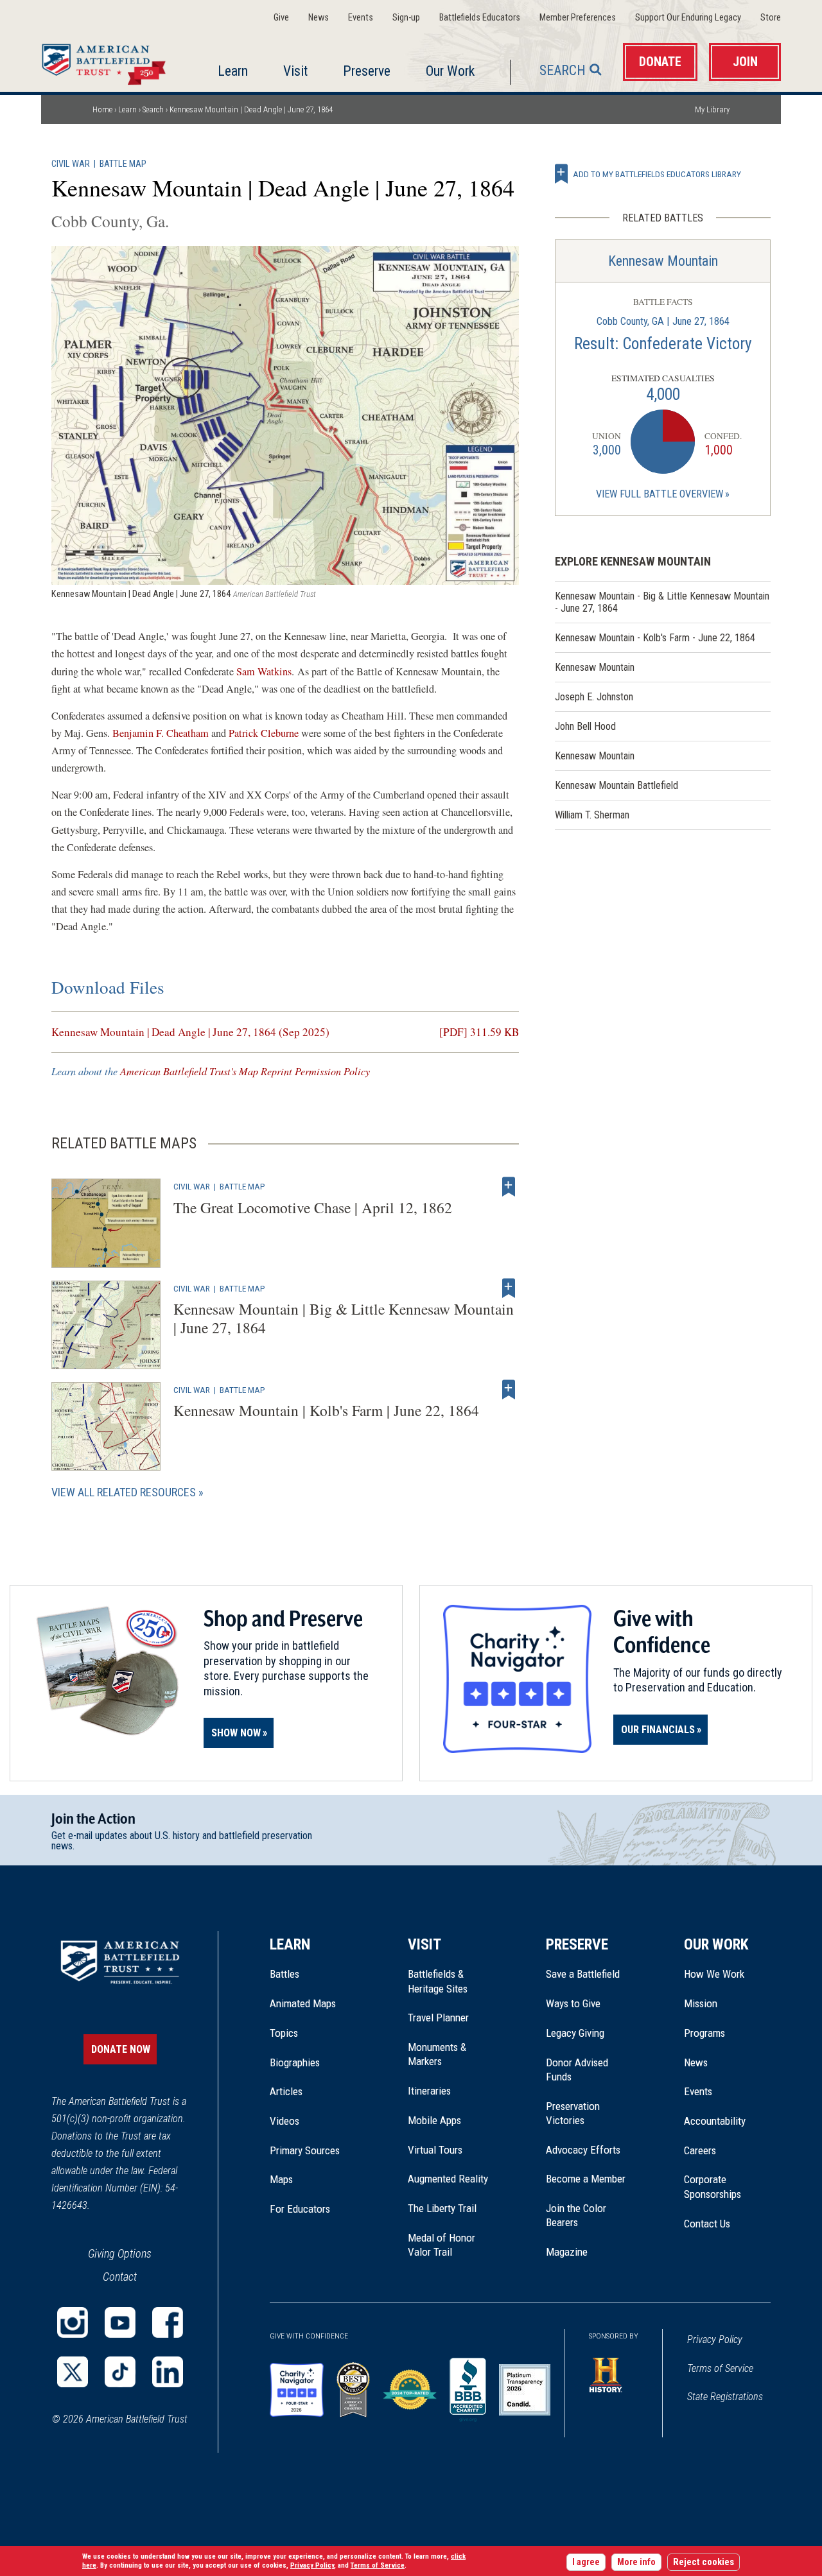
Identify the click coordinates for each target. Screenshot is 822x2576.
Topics (284, 2033)
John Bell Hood (585, 726)
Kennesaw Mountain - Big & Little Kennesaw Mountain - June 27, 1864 (662, 602)
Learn (233, 71)
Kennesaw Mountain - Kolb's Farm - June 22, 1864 (655, 638)
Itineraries (429, 2091)
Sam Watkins (264, 671)
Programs (704, 2033)
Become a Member (586, 2179)
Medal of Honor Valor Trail (448, 2245)
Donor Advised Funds (577, 2070)
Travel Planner (438, 2018)
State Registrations (725, 2397)
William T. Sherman (592, 815)
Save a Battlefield (583, 1974)
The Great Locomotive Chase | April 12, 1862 (313, 1207)
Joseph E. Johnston (594, 697)
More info (636, 2562)
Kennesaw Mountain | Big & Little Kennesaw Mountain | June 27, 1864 (344, 1318)
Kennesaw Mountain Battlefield (616, 785)
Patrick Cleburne (264, 733)
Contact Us (707, 2224)
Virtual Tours (435, 2150)
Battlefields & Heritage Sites (438, 1981)
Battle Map (123, 164)
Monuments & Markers (437, 2054)
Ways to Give (573, 2003)
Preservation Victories (573, 2113)
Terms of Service (720, 2368)
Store (771, 18)
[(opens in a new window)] (73, 2322)
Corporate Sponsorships (713, 2186)
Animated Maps (303, 2003)
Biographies (295, 2062)
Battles (284, 1974)
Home (107, 61)
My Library (712, 109)
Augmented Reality (448, 2179)
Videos (284, 2121)
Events (361, 18)
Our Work (450, 71)
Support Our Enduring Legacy (688, 18)
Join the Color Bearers (576, 2215)
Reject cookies (704, 2562)
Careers (700, 2150)
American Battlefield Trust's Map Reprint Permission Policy (245, 1071)
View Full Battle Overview (660, 494)
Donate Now (121, 2049)
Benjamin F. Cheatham (161, 733)
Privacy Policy (715, 2339)
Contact (120, 2277)
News (319, 18)
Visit (295, 71)
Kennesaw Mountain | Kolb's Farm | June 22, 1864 (326, 1410)
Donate (660, 62)
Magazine (567, 2252)
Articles (286, 2091)
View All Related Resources (124, 1492)
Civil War (71, 164)
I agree (586, 2562)
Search (563, 70)
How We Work (714, 1974)
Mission (701, 2003)
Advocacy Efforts (583, 2150)
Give (281, 18)
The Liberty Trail (451, 2208)
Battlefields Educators (480, 18)
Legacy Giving (589, 2033)
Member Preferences (578, 18)
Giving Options (120, 2253)
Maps (281, 2179)
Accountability (715, 2121)
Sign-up (406, 18)
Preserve (367, 71)
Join (745, 62)
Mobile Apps (434, 2120)
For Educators (300, 2209)
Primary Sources (305, 2150)
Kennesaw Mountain (663, 261)
